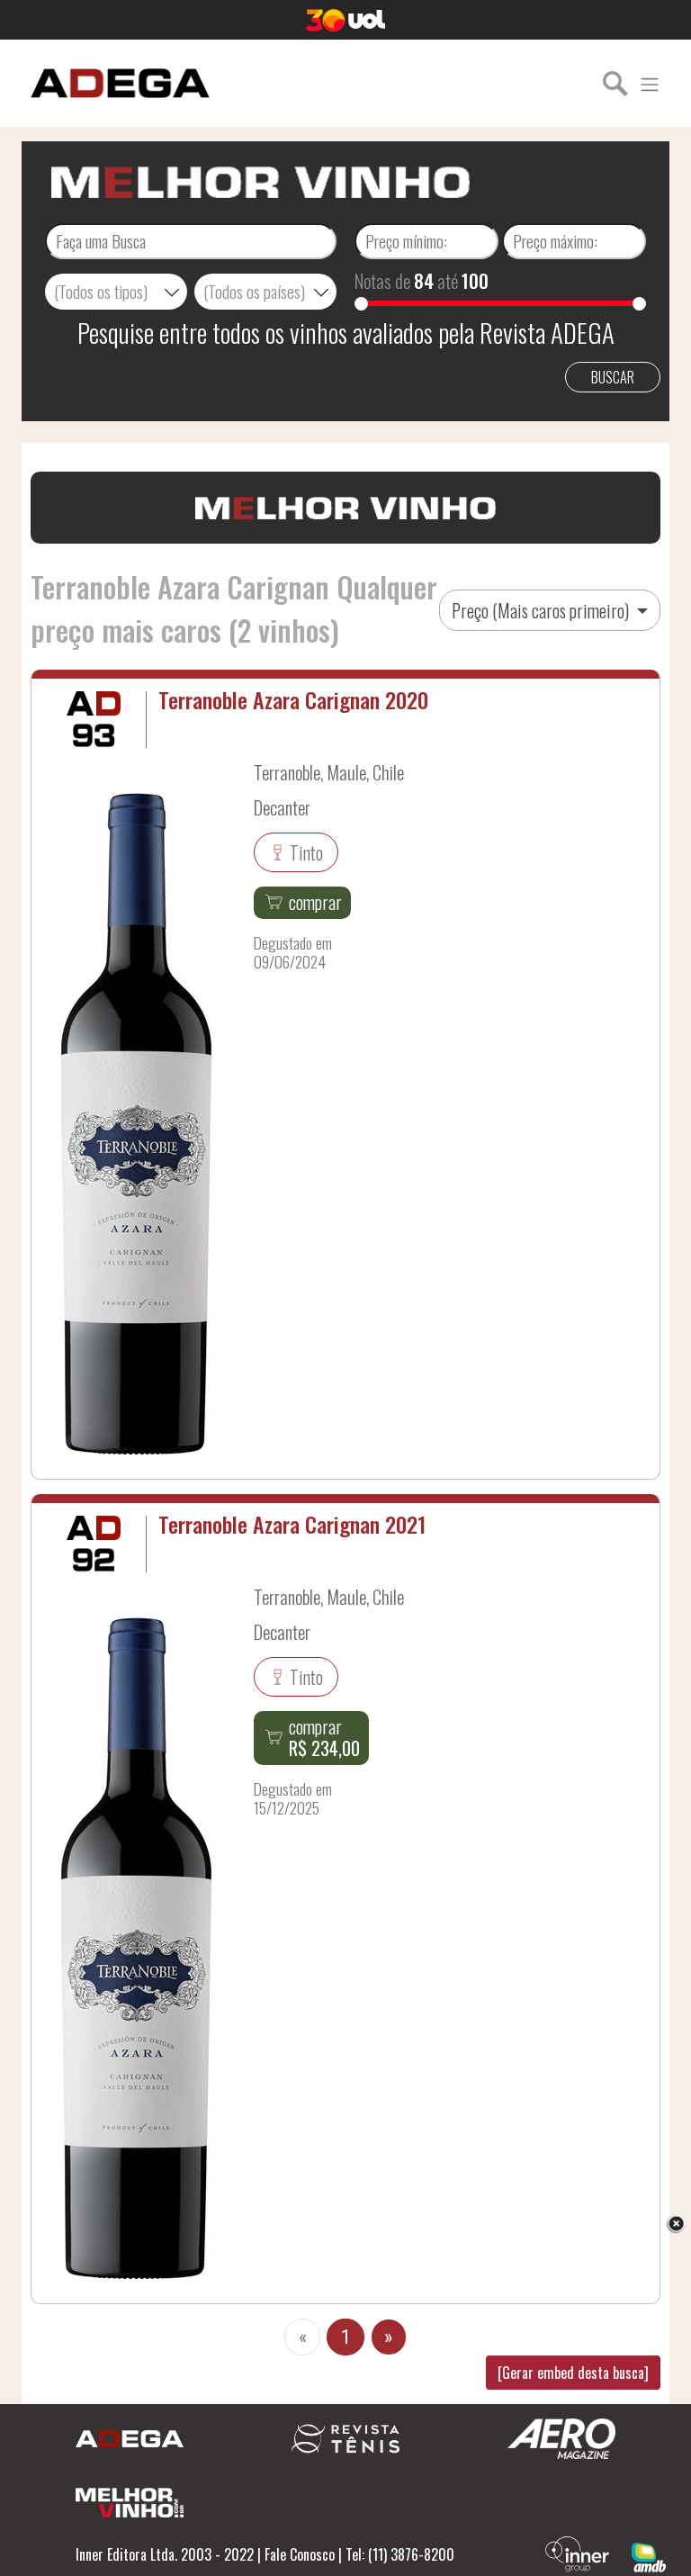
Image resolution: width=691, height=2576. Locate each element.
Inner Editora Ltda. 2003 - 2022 (165, 2554)
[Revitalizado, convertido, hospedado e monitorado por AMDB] (649, 2555)
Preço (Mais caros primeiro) (542, 610)
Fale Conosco (300, 2554)
